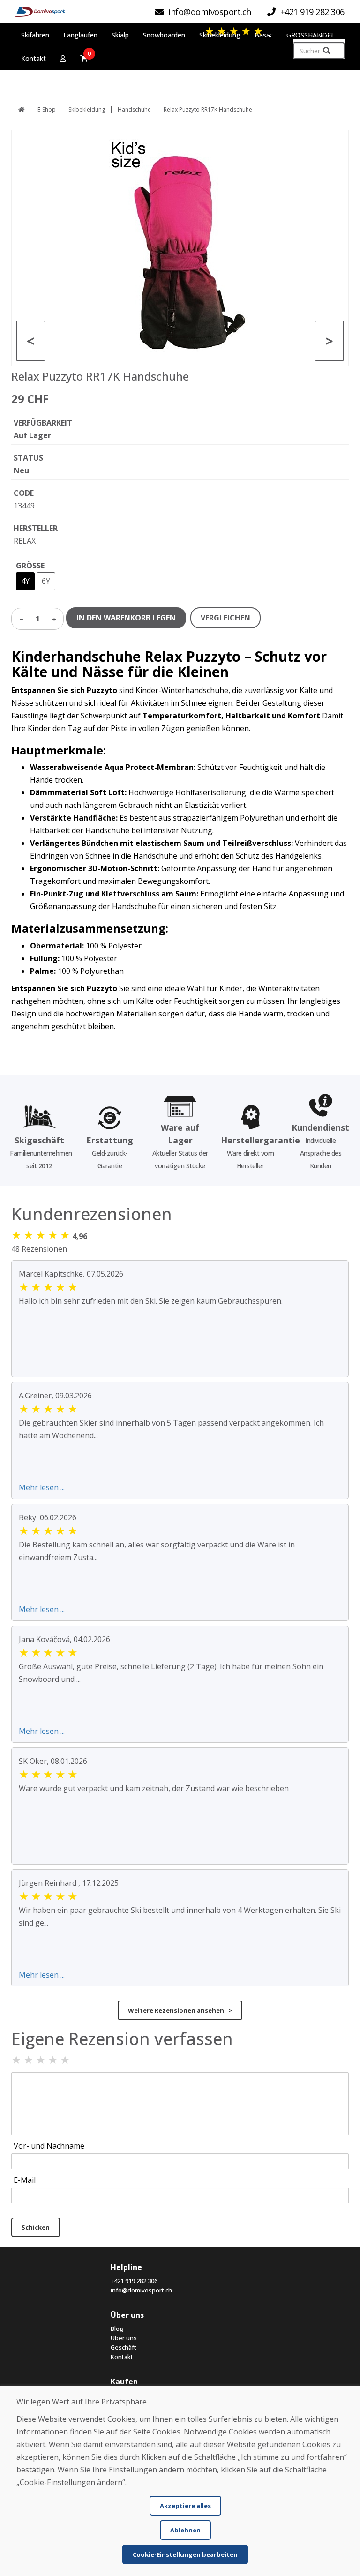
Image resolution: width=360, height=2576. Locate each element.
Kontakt (122, 2357)
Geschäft (124, 2347)
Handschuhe (134, 109)
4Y (25, 581)
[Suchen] (327, 51)
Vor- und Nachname (49, 2146)
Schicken (36, 2227)
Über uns (124, 2338)
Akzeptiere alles (185, 2506)
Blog (117, 2329)
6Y (46, 581)
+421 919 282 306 (134, 2281)
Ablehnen (185, 2530)
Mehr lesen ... (42, 1487)
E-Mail (25, 2180)
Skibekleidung (87, 109)
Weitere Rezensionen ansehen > (180, 2010)
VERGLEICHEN (225, 618)
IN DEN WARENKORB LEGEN (126, 618)
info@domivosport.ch (141, 2290)
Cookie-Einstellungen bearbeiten (185, 2554)
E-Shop (47, 109)
